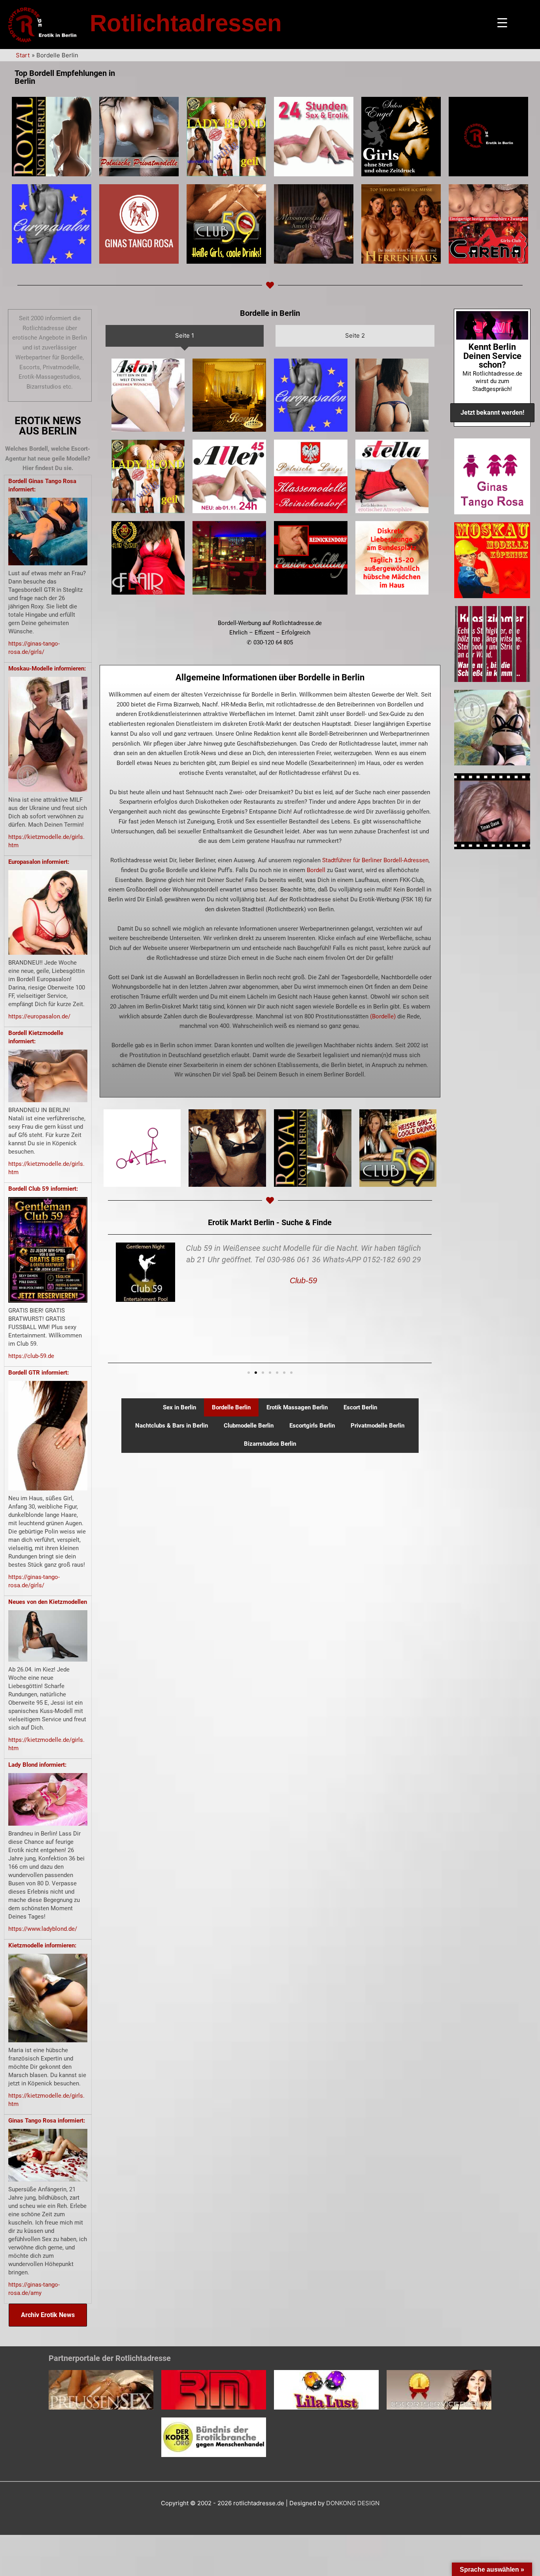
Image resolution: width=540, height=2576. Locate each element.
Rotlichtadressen (186, 23)
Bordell (316, 870)
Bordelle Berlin (231, 1407)
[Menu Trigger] (502, 23)
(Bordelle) (383, 1016)
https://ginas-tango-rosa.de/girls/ (34, 648)
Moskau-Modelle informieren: (47, 669)
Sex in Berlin (179, 1407)
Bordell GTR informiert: (39, 1373)
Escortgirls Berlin (312, 1426)
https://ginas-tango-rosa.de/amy (34, 2289)
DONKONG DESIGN (353, 2503)
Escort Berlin (360, 1407)
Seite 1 (185, 335)
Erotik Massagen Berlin (297, 1407)
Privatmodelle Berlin (378, 1426)
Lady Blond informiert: (37, 1765)
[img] (52, 137)
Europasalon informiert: (39, 862)
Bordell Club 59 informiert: (43, 1189)
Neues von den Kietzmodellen (48, 1602)
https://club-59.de (31, 1356)
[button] (249, 1373)
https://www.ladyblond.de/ (43, 1929)
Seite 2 (355, 335)
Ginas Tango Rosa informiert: (47, 2121)
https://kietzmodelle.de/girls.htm (46, 841)
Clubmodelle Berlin (249, 1426)
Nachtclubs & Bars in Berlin (172, 1426)
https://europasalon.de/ (39, 1016)
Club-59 (303, 1280)
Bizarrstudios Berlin (270, 1444)
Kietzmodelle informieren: (42, 1945)
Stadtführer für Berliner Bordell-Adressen (375, 860)
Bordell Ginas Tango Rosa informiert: (42, 485)
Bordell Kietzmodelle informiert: (36, 1037)
